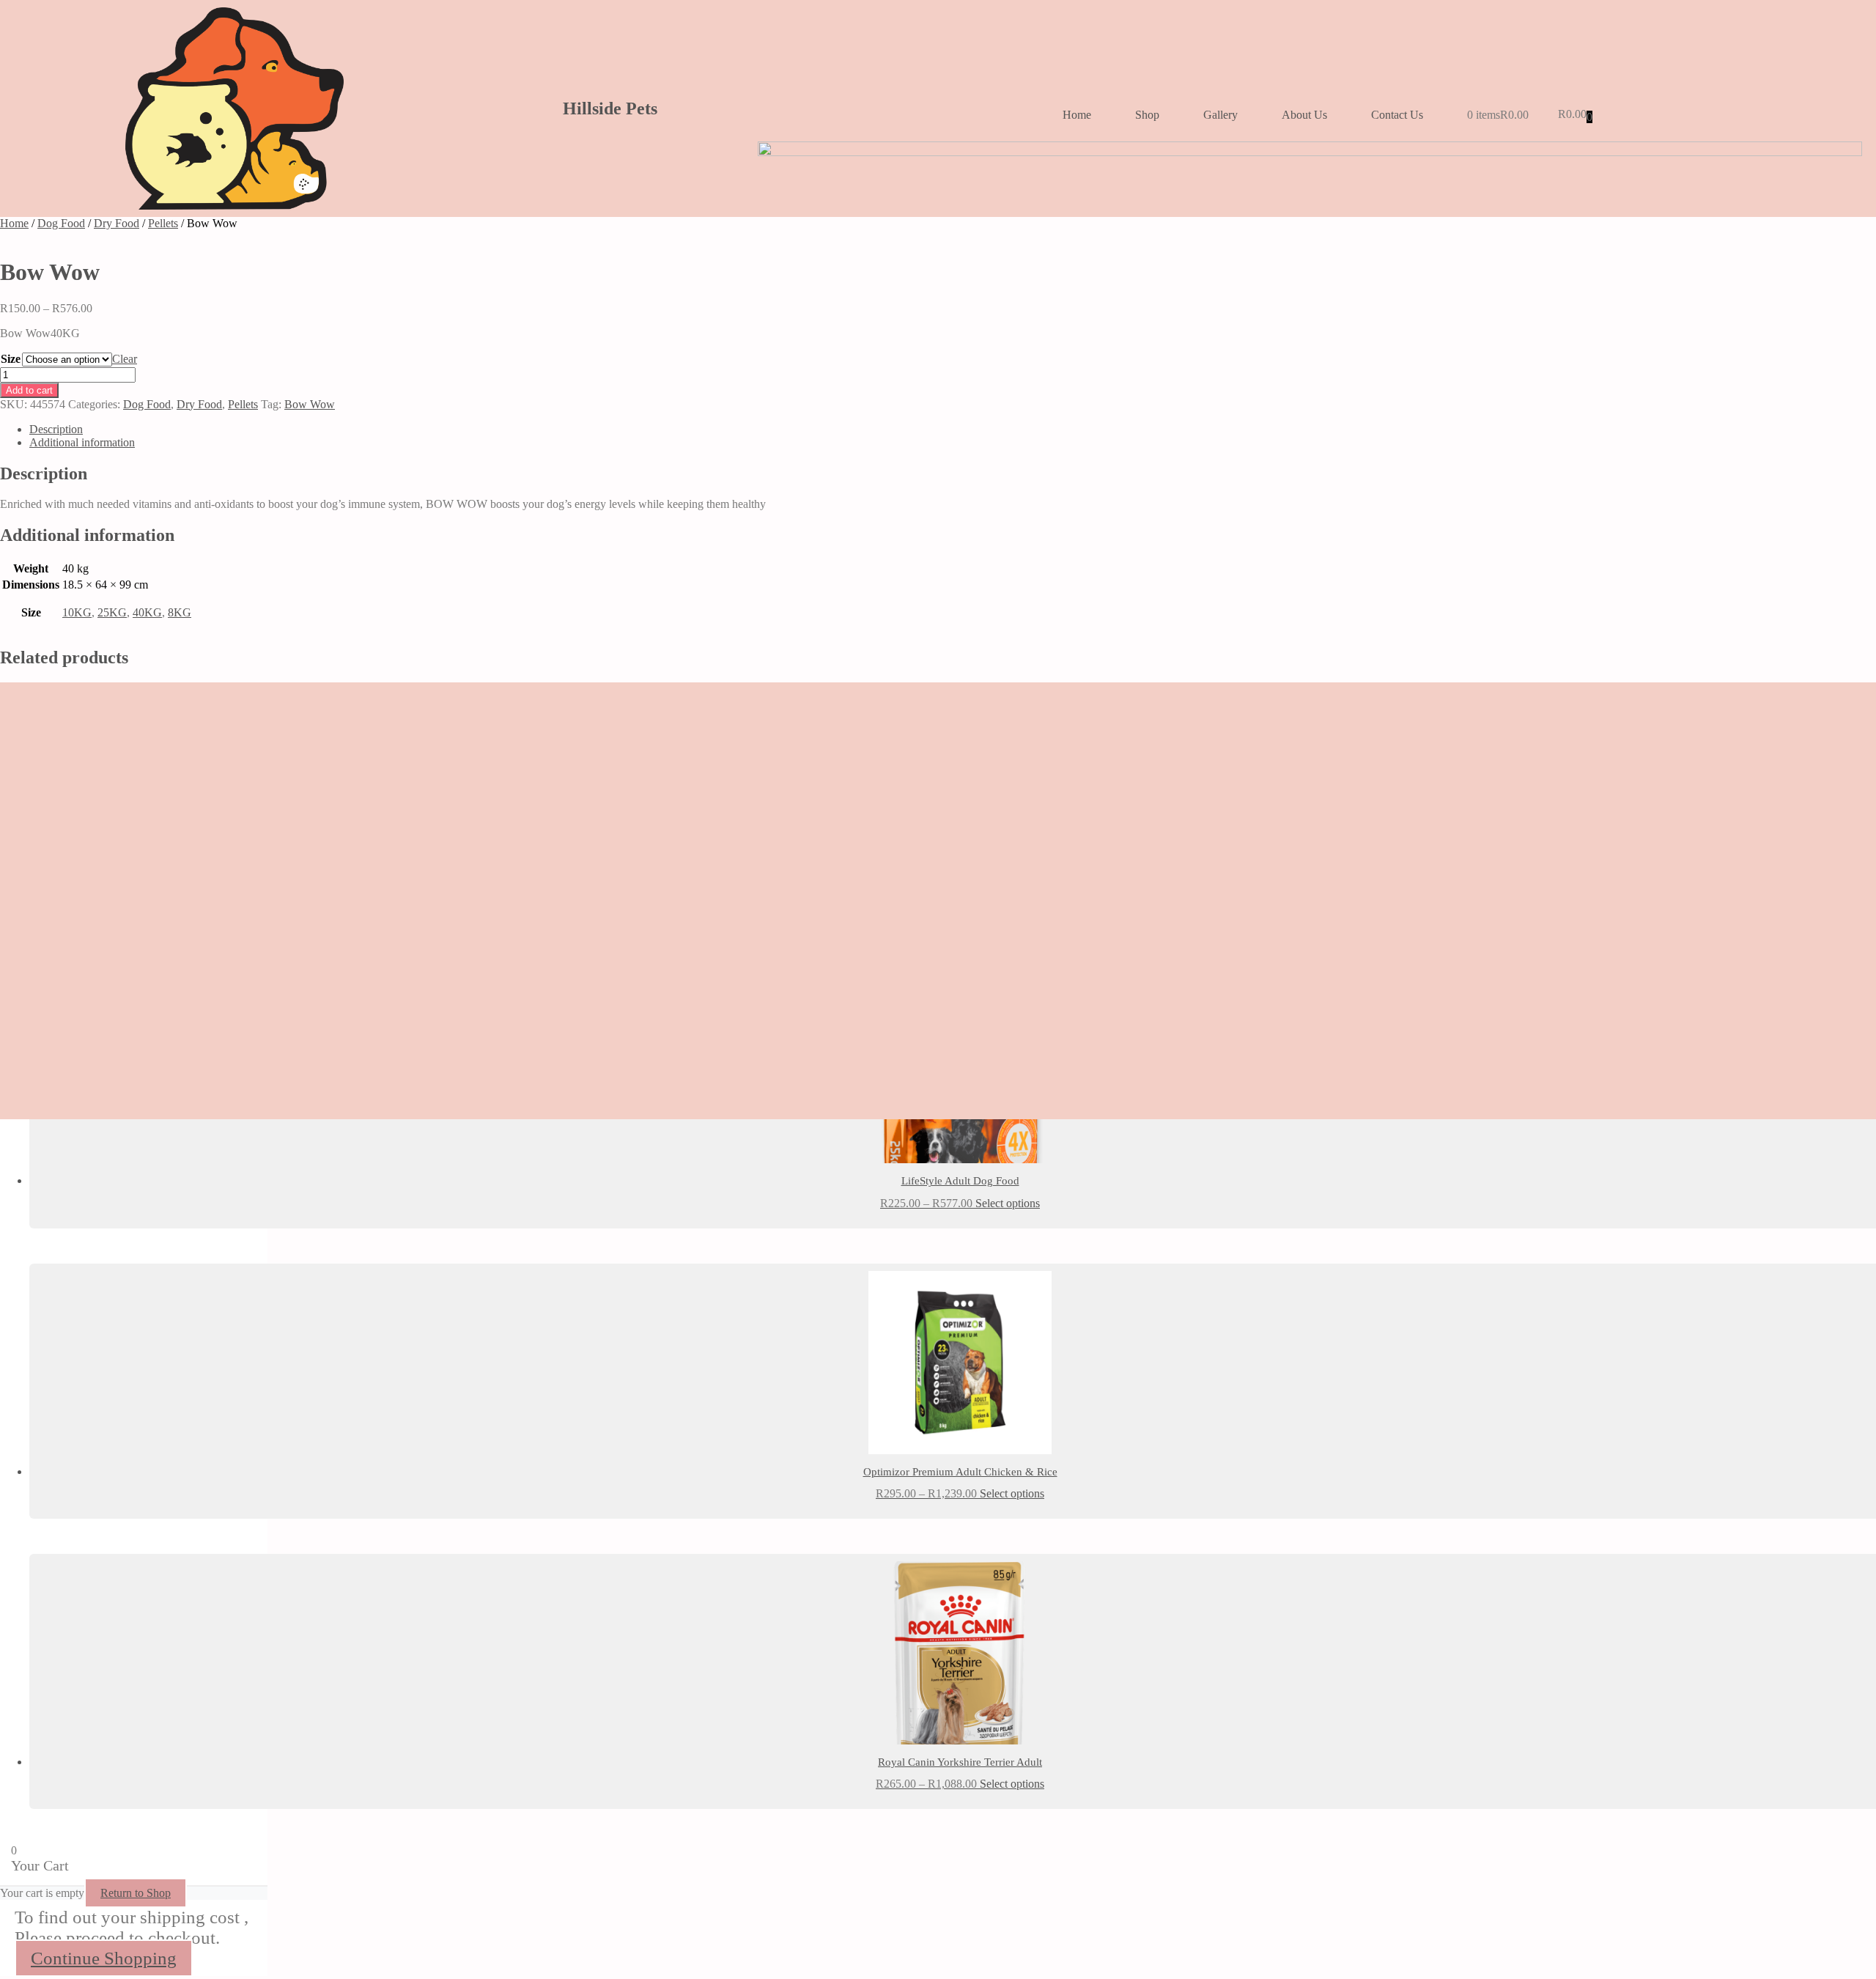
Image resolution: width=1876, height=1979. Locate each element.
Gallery (1220, 115)
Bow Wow (310, 404)
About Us (1304, 115)
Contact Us (1397, 115)
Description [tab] (56, 429)
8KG (180, 612)
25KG (112, 612)
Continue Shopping (104, 1958)
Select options (1008, 1203)
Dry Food (117, 223)
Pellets (163, 223)
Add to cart (29, 390)
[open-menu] (1858, 87)
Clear (125, 359)
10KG (77, 612)
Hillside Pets (610, 108)
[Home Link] (1310, 152)
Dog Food (61, 223)
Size (11, 359)
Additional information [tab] (82, 442)
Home (1077, 115)
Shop (1147, 115)
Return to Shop (136, 1893)
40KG (147, 612)
